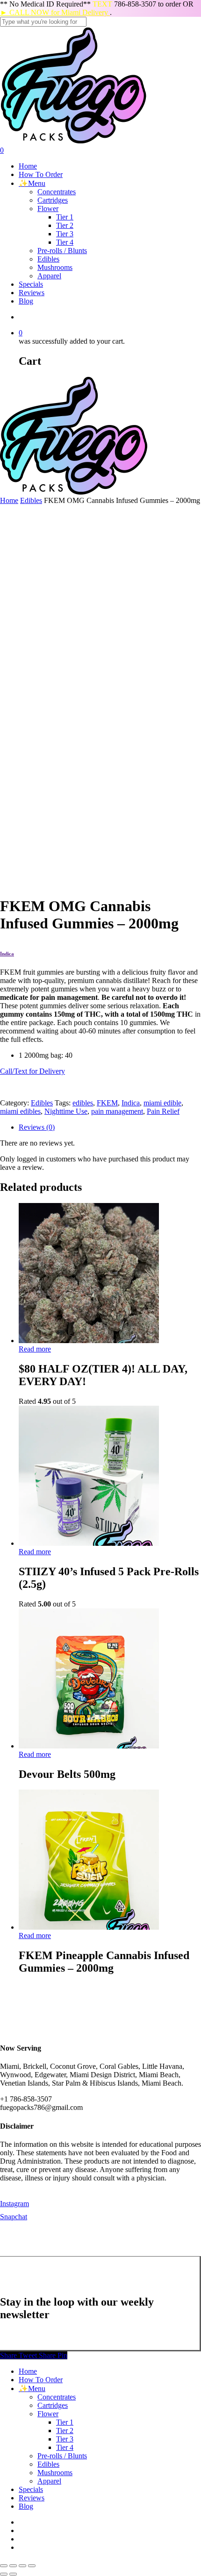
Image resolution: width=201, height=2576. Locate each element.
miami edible (162, 1103)
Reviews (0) (37, 1127)
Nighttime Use (66, 1111)
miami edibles (20, 1111)
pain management (117, 1111)
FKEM (107, 1103)
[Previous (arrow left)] (4, 2574)
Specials (31, 2489)
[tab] (110, 1127)
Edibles (31, 500)
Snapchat (14, 2217)
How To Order (41, 2380)
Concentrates (57, 2397)
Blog (26, 2506)
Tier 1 (65, 2422)
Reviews (32, 2498)
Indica (131, 1103)
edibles (83, 1103)
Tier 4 (65, 2447)
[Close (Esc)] (4, 2566)
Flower (48, 2414)
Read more (35, 1349)
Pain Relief (163, 1111)
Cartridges (53, 2405)
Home (9, 500)
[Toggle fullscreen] (22, 2566)
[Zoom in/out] (32, 2566)
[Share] (13, 2566)
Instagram (14, 2204)
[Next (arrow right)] (13, 2574)
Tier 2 (65, 2431)
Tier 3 (65, 2439)
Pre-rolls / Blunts (62, 2456)
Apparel (49, 2481)
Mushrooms (55, 2473)
